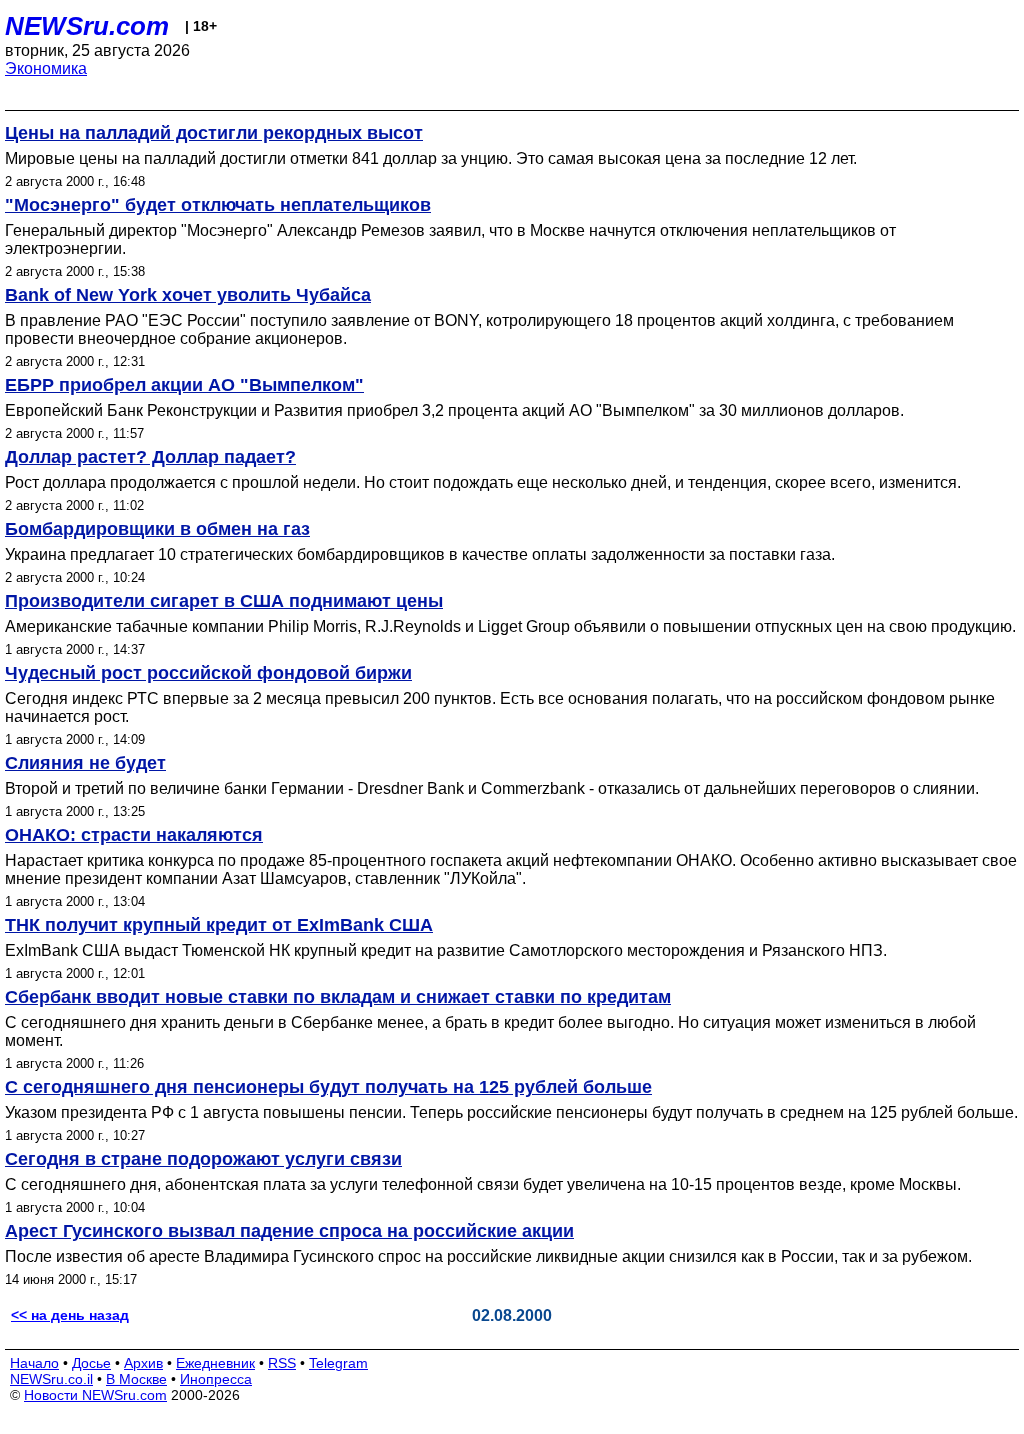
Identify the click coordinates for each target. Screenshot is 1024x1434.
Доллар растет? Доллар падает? (150, 457)
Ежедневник (215, 1363)
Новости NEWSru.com (95, 1395)
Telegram (338, 1363)
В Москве (136, 1379)
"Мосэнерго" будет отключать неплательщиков (218, 205)
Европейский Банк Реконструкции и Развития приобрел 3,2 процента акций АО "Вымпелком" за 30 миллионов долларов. (454, 410)
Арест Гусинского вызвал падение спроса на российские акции (289, 1231)
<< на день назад (70, 1315)
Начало (34, 1363)
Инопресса (216, 1379)
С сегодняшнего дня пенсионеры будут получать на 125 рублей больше (328, 1087)
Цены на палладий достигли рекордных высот (214, 133)
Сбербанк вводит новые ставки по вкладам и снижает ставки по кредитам (338, 997)
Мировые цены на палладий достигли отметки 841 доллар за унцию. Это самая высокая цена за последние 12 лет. (431, 158)
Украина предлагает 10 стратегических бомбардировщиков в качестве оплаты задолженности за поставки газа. (420, 554)
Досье (91, 1363)
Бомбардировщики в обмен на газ (157, 529)
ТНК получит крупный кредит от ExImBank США (219, 925)
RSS (282, 1363)
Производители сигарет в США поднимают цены (224, 601)
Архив (143, 1363)
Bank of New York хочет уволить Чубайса (188, 295)
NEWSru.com (87, 26)
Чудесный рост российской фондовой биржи (208, 673)
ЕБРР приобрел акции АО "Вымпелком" (184, 385)
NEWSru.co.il (51, 1379)
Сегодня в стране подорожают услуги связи (203, 1159)
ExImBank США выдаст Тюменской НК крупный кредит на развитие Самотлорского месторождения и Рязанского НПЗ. (446, 950)
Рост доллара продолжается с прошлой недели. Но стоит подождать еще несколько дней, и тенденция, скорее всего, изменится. (483, 482)
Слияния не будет (85, 763)
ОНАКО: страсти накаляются (134, 835)
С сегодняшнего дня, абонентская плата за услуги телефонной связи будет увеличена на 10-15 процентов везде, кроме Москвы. (483, 1184)
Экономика (46, 68)
